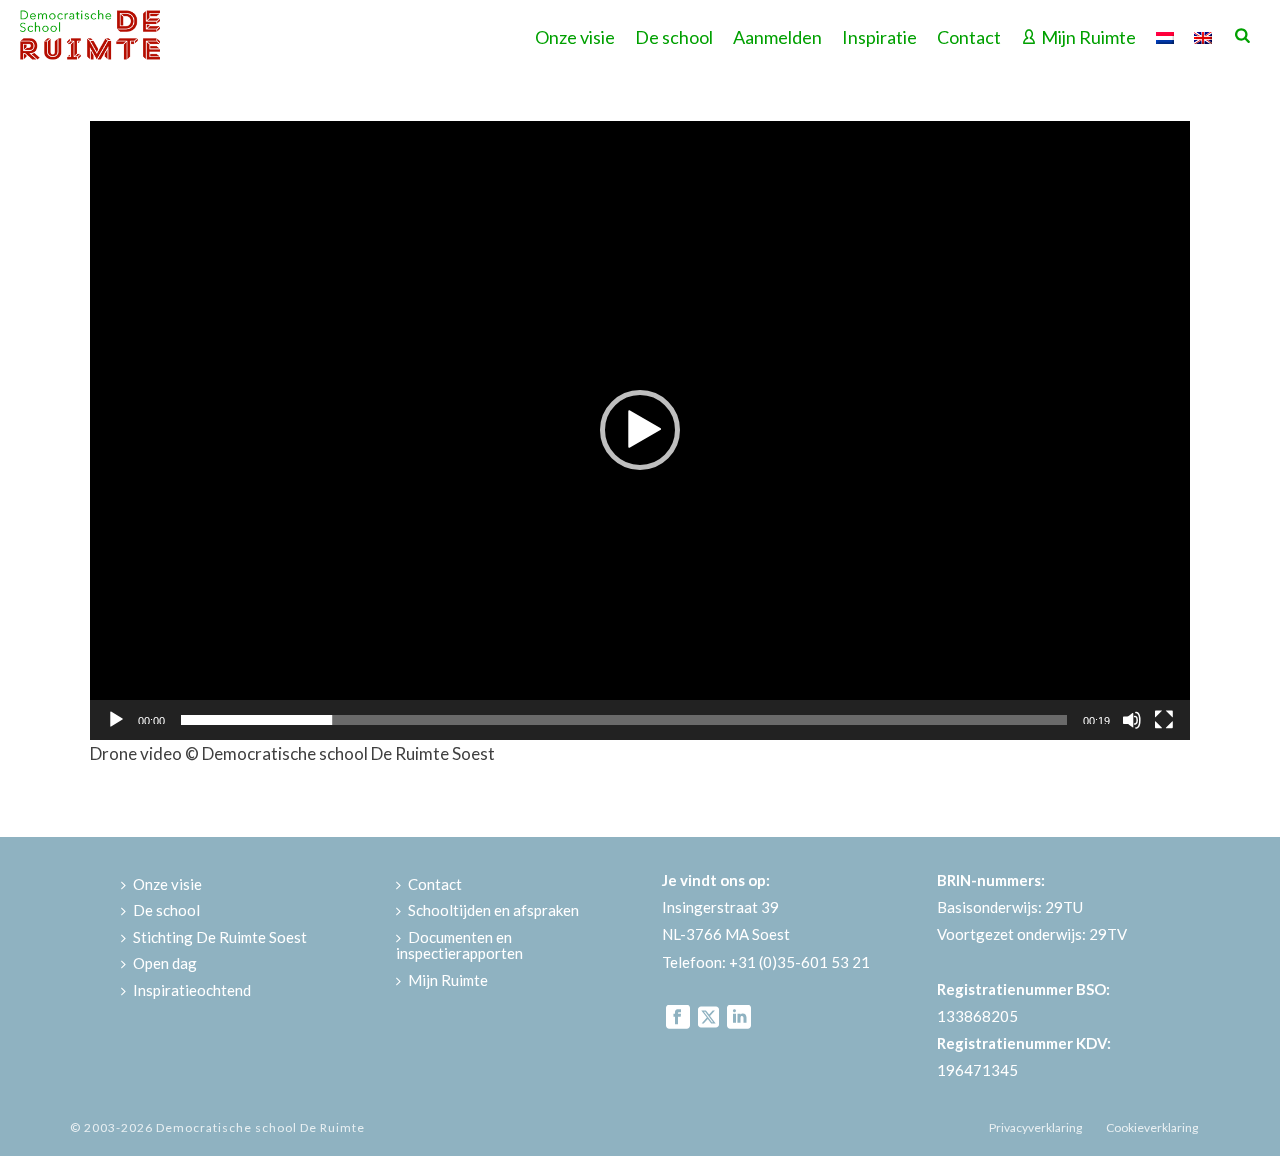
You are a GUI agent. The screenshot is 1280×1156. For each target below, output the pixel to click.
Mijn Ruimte (1088, 37)
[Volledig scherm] (1164, 720)
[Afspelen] (116, 720)
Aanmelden (777, 37)
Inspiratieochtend (192, 990)
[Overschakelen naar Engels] (1203, 35)
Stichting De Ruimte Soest (220, 937)
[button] (640, 430)
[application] (640, 430)
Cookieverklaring (1152, 1127)
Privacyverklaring (1035, 1127)
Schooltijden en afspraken (493, 910)
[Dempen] (1132, 720)
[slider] (624, 720)
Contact (969, 37)
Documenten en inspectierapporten (459, 945)
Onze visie (575, 37)
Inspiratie (879, 37)
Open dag (165, 963)
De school (674, 37)
